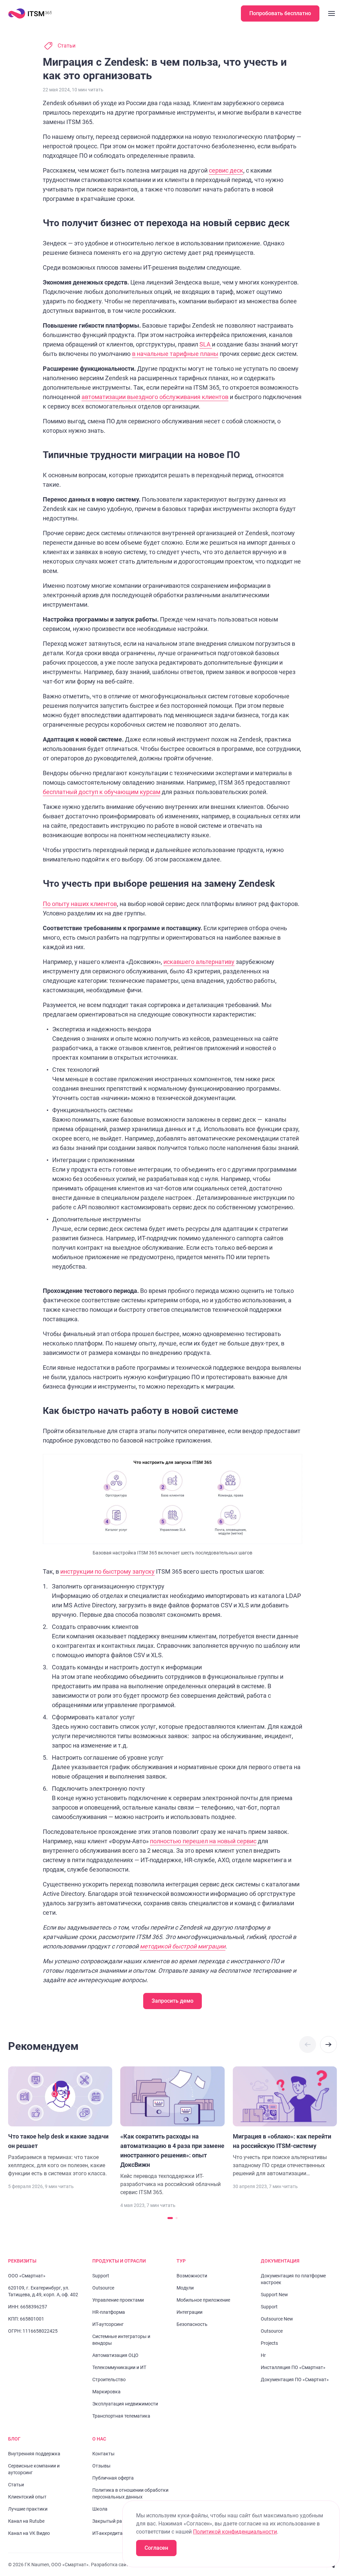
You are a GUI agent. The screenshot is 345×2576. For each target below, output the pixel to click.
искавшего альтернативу (199, 962)
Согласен (156, 2548)
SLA (206, 344)
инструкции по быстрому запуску (107, 1571)
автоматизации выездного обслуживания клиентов (155, 397)
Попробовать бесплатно (280, 13)
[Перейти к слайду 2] (177, 2218)
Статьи (67, 46)
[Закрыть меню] (332, 13)
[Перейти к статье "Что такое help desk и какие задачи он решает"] (60, 2122)
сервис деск (226, 170)
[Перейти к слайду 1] (170, 2218)
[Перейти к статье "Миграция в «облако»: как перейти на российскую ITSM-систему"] (285, 2122)
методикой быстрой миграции (183, 1946)
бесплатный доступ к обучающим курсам (102, 792)
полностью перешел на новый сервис (203, 1841)
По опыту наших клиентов (80, 904)
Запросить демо (172, 2001)
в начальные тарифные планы (175, 354)
